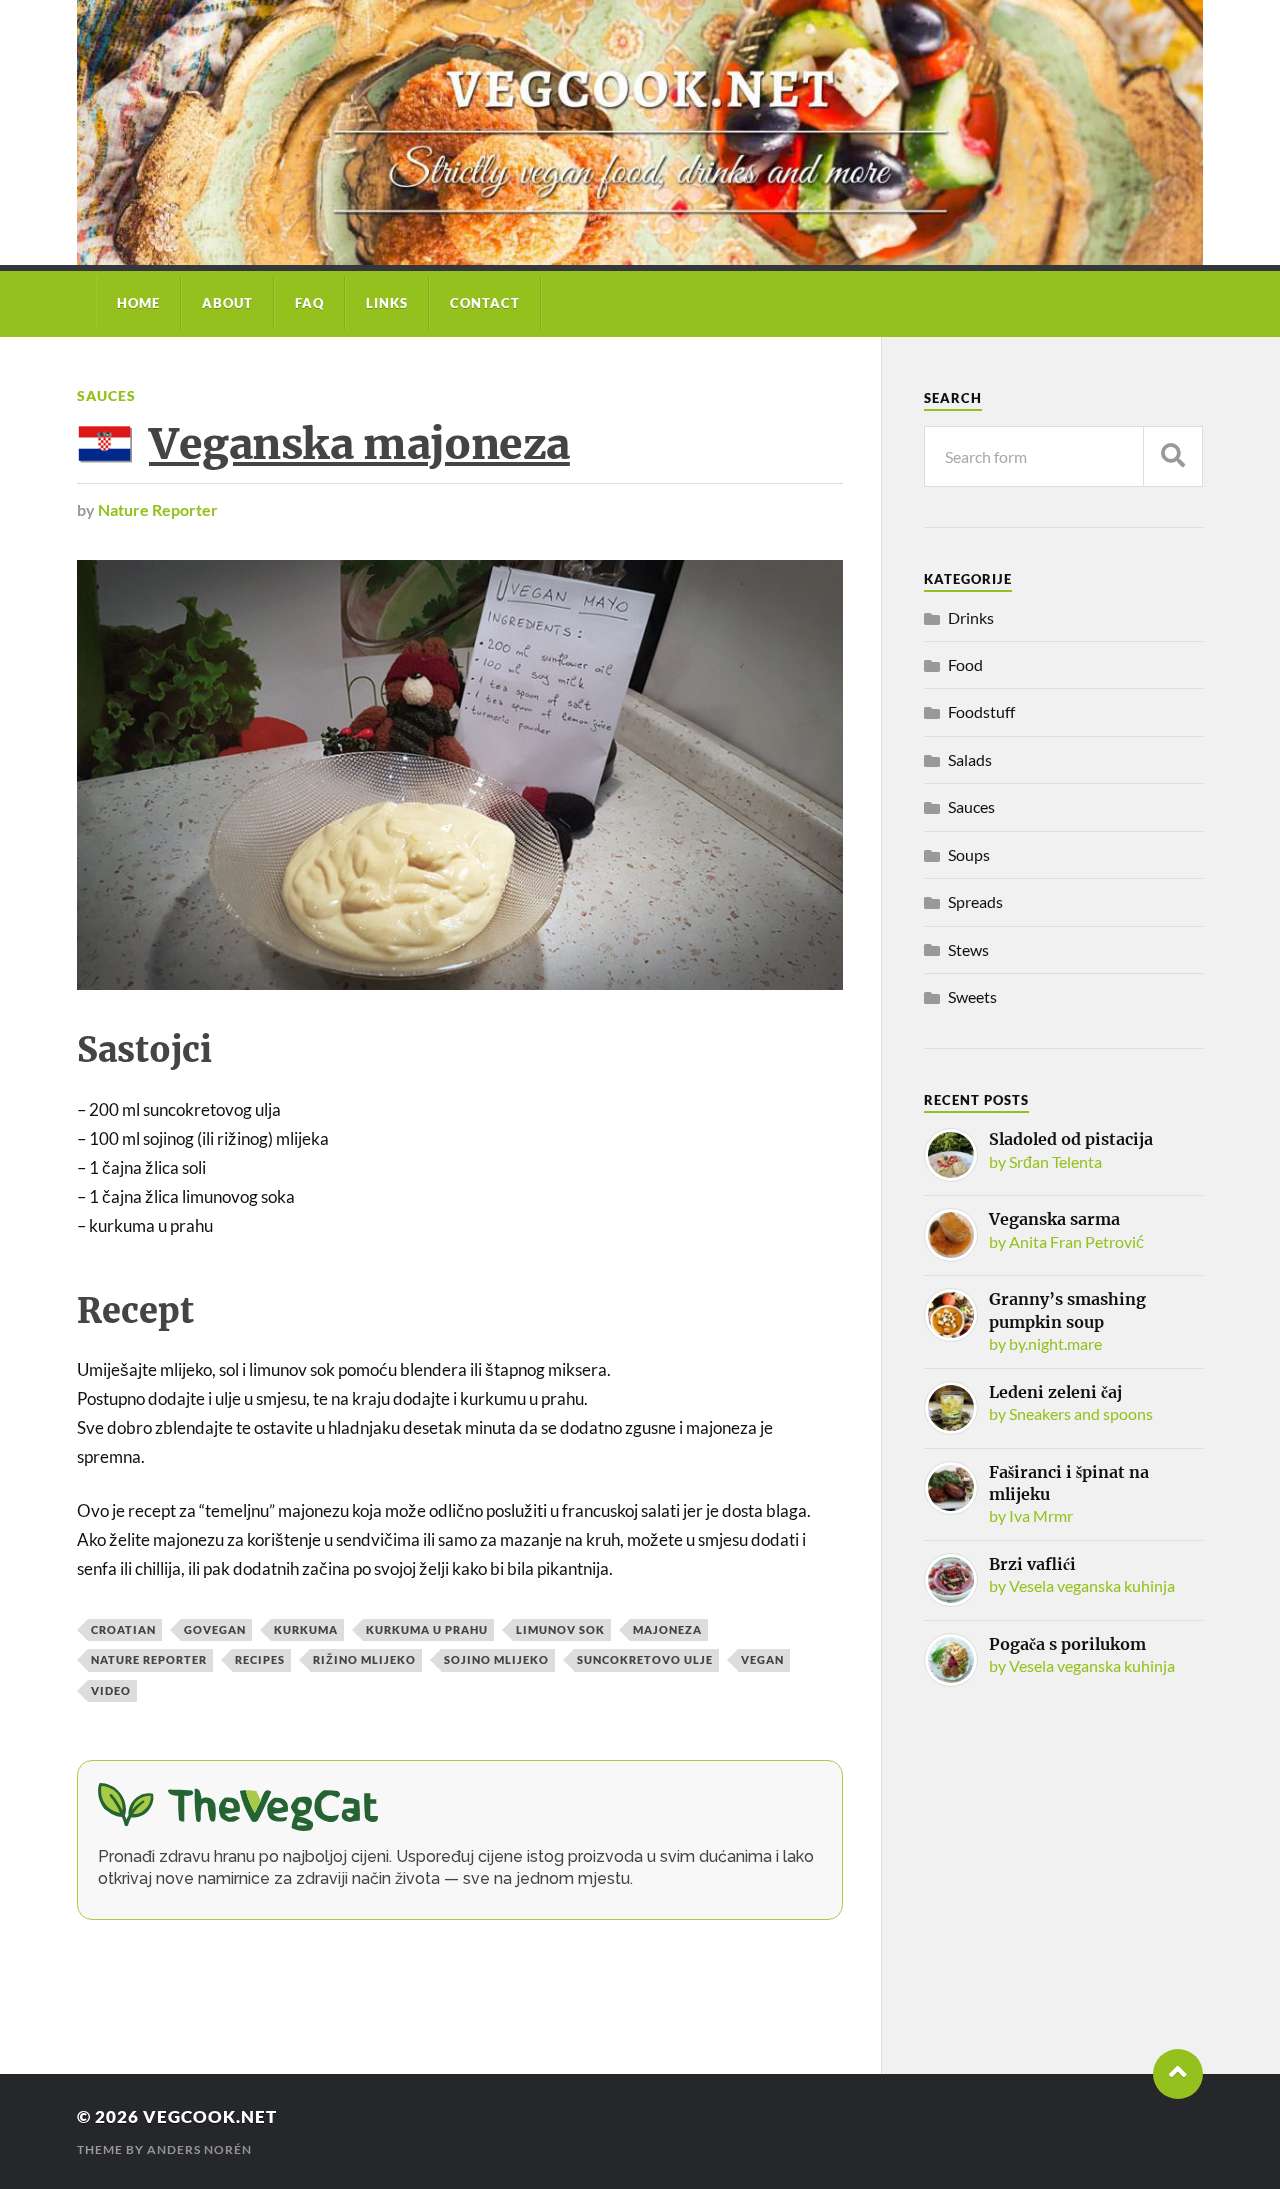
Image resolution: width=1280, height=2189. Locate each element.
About (227, 303)
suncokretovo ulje (645, 1659)
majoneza (667, 1629)
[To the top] (1178, 2074)
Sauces (106, 395)
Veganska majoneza (359, 444)
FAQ (309, 303)
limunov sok (560, 1629)
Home (138, 303)
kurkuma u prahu (427, 1629)
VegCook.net (210, 2116)
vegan (762, 1659)
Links (387, 303)
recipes (260, 1659)
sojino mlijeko (496, 1659)
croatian (123, 1629)
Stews (968, 949)
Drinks (971, 617)
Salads (970, 759)
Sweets (972, 996)
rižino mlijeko (364, 1659)
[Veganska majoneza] (460, 775)
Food (965, 664)
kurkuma (306, 1629)
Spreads (975, 901)
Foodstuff (981, 711)
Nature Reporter (158, 509)
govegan (215, 1629)
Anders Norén (199, 2149)
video (111, 1690)
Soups (969, 854)
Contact (485, 303)
